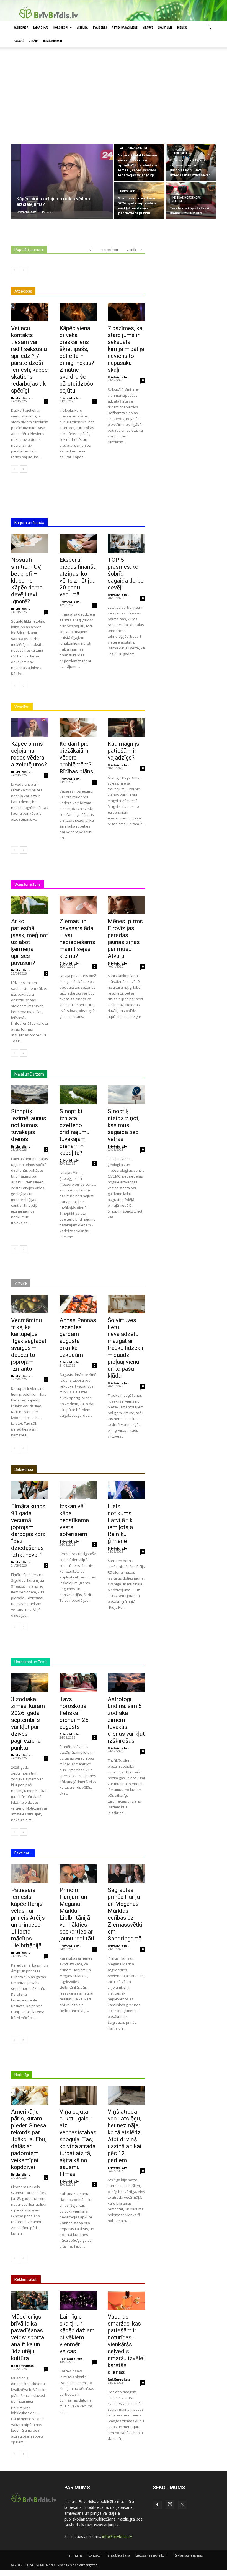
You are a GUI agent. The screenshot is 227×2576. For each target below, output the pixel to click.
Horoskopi (61, 27)
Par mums (75, 2555)
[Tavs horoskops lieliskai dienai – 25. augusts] (78, 1683)
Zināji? (34, 41)
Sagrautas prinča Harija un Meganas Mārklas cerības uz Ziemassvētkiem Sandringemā (125, 1914)
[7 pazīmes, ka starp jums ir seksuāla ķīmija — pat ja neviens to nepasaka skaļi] (126, 312)
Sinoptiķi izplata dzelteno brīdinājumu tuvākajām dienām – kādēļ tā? (74, 1132)
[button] (209, 28)
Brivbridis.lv (21, 398)
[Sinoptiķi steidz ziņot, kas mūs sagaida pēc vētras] (126, 1095)
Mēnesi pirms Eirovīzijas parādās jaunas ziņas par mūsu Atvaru (125, 939)
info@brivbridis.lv (117, 2536)
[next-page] (23, 469)
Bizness (182, 27)
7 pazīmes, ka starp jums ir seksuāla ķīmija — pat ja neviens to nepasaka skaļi (126, 349)
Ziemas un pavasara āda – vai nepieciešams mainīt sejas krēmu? (77, 939)
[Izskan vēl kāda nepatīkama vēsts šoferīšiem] (78, 1490)
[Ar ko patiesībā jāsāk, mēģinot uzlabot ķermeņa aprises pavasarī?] (30, 905)
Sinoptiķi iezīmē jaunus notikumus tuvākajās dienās (29, 1125)
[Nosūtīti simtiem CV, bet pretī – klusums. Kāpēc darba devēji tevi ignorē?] (30, 543)
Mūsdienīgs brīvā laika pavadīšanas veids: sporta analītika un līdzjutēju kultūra (28, 2337)
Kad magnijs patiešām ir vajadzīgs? (123, 751)
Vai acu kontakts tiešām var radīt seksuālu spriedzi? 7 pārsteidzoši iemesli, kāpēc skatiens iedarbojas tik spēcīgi (29, 359)
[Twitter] (183, 2505)
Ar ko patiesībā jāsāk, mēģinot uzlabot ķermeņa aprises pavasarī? (30, 942)
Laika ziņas (41, 27)
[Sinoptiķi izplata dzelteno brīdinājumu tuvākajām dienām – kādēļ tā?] (78, 1095)
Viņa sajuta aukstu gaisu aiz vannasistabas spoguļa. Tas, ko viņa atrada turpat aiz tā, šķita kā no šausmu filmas (78, 2143)
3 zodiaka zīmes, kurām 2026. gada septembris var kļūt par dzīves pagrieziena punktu (28, 1723)
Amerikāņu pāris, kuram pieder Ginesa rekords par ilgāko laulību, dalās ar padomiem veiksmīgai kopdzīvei (29, 2139)
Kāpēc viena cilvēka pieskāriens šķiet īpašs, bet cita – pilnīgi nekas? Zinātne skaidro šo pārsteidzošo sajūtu (77, 359)
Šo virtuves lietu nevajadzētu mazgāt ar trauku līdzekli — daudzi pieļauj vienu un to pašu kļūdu (126, 1348)
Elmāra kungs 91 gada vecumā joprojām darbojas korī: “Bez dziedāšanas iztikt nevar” (28, 1531)
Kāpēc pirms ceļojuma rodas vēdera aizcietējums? (29, 754)
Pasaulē (19, 41)
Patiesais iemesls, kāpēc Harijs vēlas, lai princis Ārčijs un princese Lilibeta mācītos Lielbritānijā (28, 1918)
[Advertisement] (114, 102)
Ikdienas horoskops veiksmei (186, 199)
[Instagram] (170, 2504)
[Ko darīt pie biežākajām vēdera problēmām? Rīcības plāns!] (78, 727)
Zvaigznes (100, 27)
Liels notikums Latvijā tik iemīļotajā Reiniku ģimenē (120, 1524)
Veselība (82, 27)
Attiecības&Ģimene (125, 27)
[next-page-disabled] (23, 270)
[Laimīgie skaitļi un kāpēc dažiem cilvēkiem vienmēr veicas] (78, 2300)
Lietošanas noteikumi (152, 2555)
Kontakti (94, 2555)
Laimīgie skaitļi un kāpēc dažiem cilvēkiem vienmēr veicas (77, 2334)
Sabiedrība (21, 27)
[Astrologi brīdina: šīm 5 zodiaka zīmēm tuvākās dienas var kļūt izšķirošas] (126, 1683)
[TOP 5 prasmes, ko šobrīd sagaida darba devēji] (126, 543)
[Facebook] (157, 2505)
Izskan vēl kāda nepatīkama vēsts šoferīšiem (74, 1520)
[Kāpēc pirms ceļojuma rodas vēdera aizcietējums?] (62, 181)
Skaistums (165, 27)
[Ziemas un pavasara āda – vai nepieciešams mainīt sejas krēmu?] (78, 905)
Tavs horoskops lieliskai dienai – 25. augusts (75, 1713)
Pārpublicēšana (118, 2555)
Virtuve (148, 27)
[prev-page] (15, 270)
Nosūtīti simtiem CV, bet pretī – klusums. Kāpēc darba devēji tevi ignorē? (27, 581)
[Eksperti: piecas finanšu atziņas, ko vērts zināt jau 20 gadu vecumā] (78, 543)
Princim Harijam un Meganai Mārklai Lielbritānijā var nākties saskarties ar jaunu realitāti (77, 1914)
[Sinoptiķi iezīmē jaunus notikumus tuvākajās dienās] (30, 1095)
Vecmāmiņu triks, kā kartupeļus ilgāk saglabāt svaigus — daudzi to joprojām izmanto (29, 1344)
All (90, 250)
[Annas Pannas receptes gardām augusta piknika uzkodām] (78, 1304)
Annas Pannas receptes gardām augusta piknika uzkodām (78, 1338)
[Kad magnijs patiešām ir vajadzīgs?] (126, 727)
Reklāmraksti (53, 41)
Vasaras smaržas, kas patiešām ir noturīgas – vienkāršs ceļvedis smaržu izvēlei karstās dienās (126, 2344)
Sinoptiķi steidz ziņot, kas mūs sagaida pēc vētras (124, 1125)
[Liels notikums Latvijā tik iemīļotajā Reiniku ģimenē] (126, 1490)
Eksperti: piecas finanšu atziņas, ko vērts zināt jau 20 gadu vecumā (78, 577)
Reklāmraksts (22, 2366)
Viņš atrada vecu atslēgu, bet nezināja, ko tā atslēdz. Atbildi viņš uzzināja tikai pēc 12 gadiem (125, 2136)
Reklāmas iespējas (188, 2555)
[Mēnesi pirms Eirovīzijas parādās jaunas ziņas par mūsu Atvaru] (126, 905)
